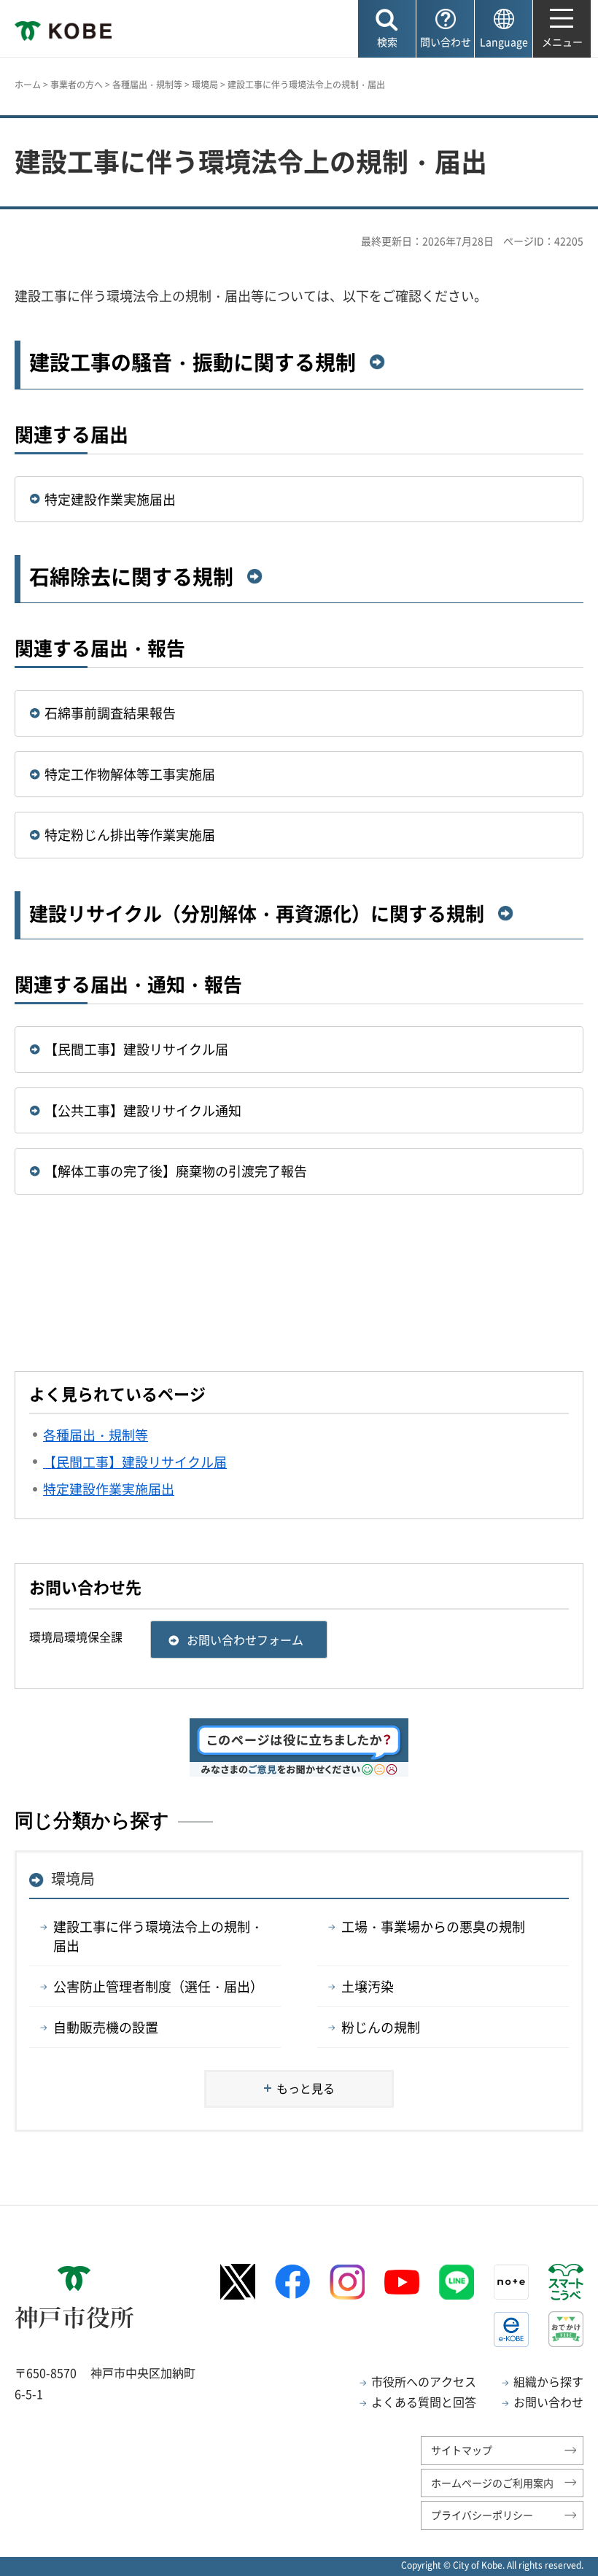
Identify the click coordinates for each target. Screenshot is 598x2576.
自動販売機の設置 (106, 2027)
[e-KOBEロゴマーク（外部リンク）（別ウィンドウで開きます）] (511, 2329)
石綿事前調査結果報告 (110, 713)
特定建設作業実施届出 (110, 499)
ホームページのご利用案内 (492, 2483)
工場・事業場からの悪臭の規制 (433, 1927)
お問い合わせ (548, 2402)
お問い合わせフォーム (245, 1640)
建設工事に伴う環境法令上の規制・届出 (158, 1936)
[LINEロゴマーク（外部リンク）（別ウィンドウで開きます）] (457, 2282)
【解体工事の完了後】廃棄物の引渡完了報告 (176, 1171)
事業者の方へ (77, 85)
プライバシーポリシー (482, 2515)
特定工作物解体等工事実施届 (130, 774)
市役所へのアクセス (424, 2381)
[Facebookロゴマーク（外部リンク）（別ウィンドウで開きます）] (292, 2282)
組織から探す (548, 2381)
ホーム (28, 85)
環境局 (205, 85)
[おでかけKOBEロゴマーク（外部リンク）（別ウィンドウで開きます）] (566, 2329)
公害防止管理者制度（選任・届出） (158, 1986)
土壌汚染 (368, 1986)
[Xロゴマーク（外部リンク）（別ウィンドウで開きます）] (238, 2282)
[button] (387, 29)
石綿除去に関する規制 (131, 577)
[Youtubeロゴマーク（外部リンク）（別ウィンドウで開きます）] (402, 2282)
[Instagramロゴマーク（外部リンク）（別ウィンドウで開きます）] (347, 2282)
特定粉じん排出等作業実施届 (130, 835)
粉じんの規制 (381, 2027)
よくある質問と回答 (424, 2402)
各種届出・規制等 (147, 85)
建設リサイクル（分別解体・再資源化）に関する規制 (257, 913)
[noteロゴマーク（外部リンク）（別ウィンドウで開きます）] (511, 2282)
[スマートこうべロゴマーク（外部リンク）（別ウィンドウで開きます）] (566, 2282)
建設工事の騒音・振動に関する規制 (193, 362)
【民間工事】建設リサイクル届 (136, 1049)
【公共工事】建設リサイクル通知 (143, 1110)
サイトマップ (462, 2450)
